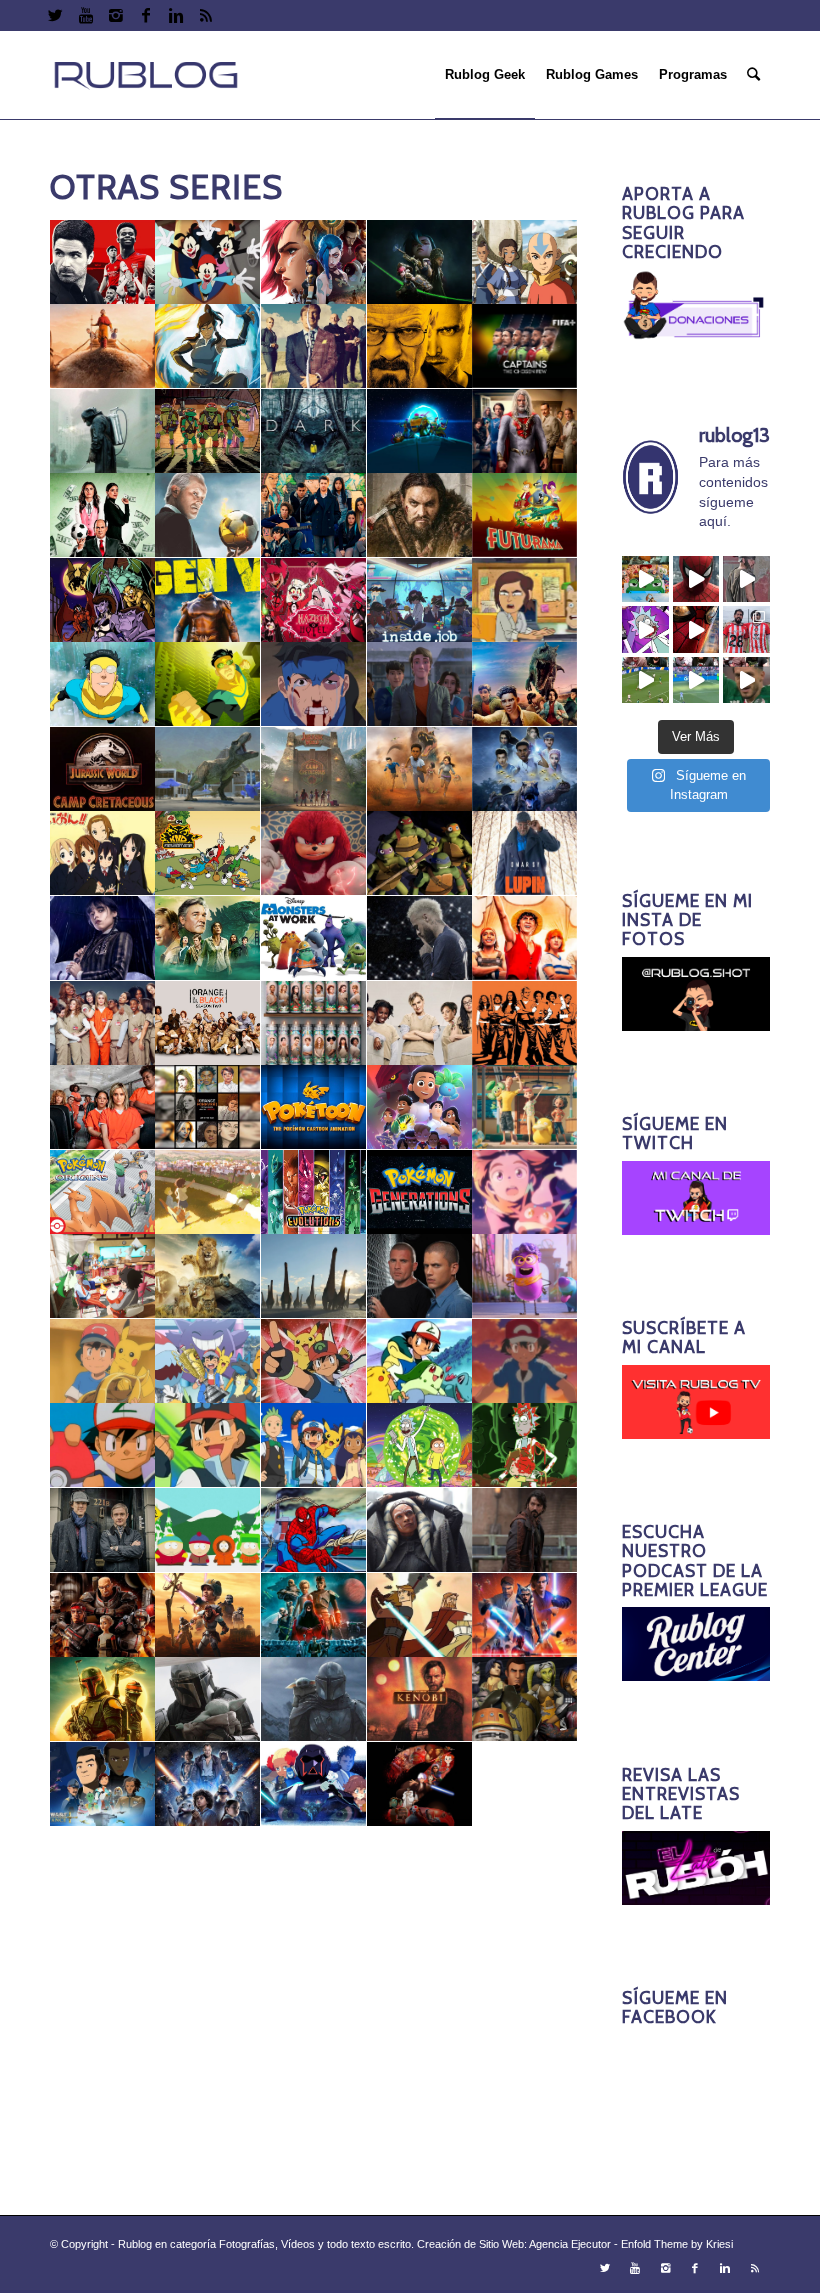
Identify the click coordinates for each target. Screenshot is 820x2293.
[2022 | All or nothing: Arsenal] (103, 262)
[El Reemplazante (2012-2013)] (314, 515)
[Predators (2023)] (208, 1276)
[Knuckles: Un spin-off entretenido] (314, 853)
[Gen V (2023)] (208, 600)
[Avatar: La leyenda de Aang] (525, 262)
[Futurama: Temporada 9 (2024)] (525, 515)
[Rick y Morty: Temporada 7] (525, 1445)
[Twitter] (55, 15)
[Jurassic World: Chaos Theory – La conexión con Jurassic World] (420, 684)
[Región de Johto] (420, 1361)
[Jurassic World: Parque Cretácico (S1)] (103, 769)
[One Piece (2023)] (525, 938)
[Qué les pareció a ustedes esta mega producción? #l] (746, 579)
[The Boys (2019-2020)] (420, 1868)
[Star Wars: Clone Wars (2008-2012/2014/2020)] (525, 1615)
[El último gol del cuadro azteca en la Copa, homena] (746, 680)
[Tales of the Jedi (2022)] (103, 1868)
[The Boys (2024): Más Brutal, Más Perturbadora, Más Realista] (103, 1953)
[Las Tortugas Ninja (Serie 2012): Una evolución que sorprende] (420, 853)
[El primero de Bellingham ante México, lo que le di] (645, 680)
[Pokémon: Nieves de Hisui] (525, 1192)
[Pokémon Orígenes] (103, 1192)
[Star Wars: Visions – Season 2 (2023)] (420, 1784)
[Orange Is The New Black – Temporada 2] (208, 1023)
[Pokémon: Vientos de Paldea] (103, 1276)
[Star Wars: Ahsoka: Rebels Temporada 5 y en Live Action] (420, 1530)
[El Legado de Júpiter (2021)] (525, 431)
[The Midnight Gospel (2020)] (103, 2037)
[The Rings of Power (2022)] (208, 2037)
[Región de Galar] (208, 1361)
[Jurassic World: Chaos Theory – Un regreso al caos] (525, 684)
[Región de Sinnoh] (208, 1445)
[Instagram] (115, 15)
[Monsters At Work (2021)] (314, 938)
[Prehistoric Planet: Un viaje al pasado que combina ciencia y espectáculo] (314, 1276)
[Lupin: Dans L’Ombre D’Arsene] (525, 853)
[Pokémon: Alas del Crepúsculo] (208, 1192)
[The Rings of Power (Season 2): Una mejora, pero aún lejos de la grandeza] (314, 2037)
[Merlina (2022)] (103, 938)
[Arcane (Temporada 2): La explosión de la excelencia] (420, 262)
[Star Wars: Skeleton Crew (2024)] (208, 1784)
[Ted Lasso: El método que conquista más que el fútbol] (208, 1868)
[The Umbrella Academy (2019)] (420, 2037)
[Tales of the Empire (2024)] (525, 1784)
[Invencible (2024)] (208, 684)
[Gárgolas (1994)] (103, 600)
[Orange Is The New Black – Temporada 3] (314, 1023)
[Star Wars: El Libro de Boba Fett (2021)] (103, 1699)
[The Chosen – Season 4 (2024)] (525, 1953)
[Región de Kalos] (525, 1361)
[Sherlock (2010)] (103, 1530)
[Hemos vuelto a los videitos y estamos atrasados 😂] (645, 629)
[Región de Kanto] (103, 1445)
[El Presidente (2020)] (103, 515)
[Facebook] (145, 15)
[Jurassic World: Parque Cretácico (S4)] (420, 769)
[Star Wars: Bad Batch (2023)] (208, 1615)
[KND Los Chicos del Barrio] (208, 853)
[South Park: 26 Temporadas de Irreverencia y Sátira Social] (208, 1530)
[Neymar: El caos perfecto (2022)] (420, 938)
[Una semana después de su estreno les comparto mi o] (696, 579)
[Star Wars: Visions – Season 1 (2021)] (314, 1784)
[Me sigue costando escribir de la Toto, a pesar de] (746, 629)
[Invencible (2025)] (314, 684)
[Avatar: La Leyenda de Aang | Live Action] (103, 346)
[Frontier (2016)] (420, 515)
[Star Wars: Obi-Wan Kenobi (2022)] (420, 1699)
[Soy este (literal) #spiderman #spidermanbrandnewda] (696, 629)
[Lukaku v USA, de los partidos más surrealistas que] (696, 680)
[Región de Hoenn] (314, 1361)
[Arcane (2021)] (314, 262)
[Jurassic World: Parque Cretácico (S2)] (208, 769)
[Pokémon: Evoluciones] (314, 1192)
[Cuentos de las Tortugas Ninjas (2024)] (208, 431)
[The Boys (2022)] (525, 1868)
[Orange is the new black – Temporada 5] (525, 1023)
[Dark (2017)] (314, 431)
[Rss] (206, 15)
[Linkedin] (175, 15)
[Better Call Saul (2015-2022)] (314, 346)
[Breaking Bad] (420, 346)
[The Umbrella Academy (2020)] (525, 2037)
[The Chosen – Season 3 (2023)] (420, 1953)
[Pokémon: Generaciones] (420, 1192)
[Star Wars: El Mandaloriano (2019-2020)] (208, 1699)
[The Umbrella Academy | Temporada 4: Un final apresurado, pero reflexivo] (208, 2122)
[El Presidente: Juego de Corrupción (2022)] (208, 515)
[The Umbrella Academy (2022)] (103, 2122)
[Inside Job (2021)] (420, 600)
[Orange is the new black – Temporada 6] (103, 1107)
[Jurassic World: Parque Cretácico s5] (525, 769)
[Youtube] (85, 15)
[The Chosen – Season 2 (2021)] (314, 1953)
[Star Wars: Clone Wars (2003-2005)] (420, 1615)
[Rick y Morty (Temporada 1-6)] (420, 1445)
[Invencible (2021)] (103, 684)
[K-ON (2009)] (103, 853)
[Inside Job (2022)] (525, 600)
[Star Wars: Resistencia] (103, 1784)
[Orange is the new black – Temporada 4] (420, 1023)
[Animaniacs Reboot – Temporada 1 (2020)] (208, 262)
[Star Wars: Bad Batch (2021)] (103, 1615)
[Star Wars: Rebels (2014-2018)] (525, 1699)
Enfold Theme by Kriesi (677, 2244)
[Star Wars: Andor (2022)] (525, 1530)
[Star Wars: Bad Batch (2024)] (314, 1615)
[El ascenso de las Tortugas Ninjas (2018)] (420, 431)
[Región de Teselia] (314, 1445)
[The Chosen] (208, 1953)
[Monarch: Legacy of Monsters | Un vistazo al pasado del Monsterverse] (208, 938)
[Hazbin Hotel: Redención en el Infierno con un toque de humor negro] (314, 600)
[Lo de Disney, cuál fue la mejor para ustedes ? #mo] (645, 579)
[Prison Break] (420, 1276)
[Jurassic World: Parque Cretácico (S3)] (314, 769)
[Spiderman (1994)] (314, 1530)
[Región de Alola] (103, 1361)
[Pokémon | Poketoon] (314, 1107)
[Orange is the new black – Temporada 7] (208, 1107)
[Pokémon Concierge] (525, 1107)
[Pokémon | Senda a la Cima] (420, 1107)
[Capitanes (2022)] (525, 346)
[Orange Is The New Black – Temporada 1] (103, 1023)
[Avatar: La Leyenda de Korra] (208, 346)
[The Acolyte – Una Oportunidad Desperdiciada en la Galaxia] (314, 1868)
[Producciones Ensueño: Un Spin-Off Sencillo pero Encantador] (525, 1276)
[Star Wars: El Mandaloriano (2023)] (314, 1699)
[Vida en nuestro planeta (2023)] (314, 2122)
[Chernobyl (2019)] (103, 431)
